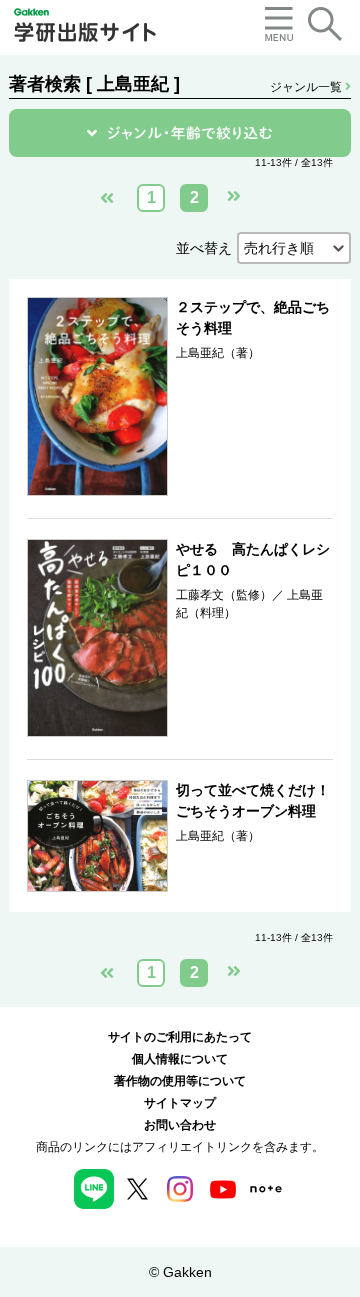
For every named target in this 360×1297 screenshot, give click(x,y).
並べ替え (204, 248)
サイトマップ (180, 1103)
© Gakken (180, 1272)
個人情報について (180, 1059)
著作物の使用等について (180, 1081)
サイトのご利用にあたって (180, 1037)
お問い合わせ (180, 1125)
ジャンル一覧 (307, 87)
